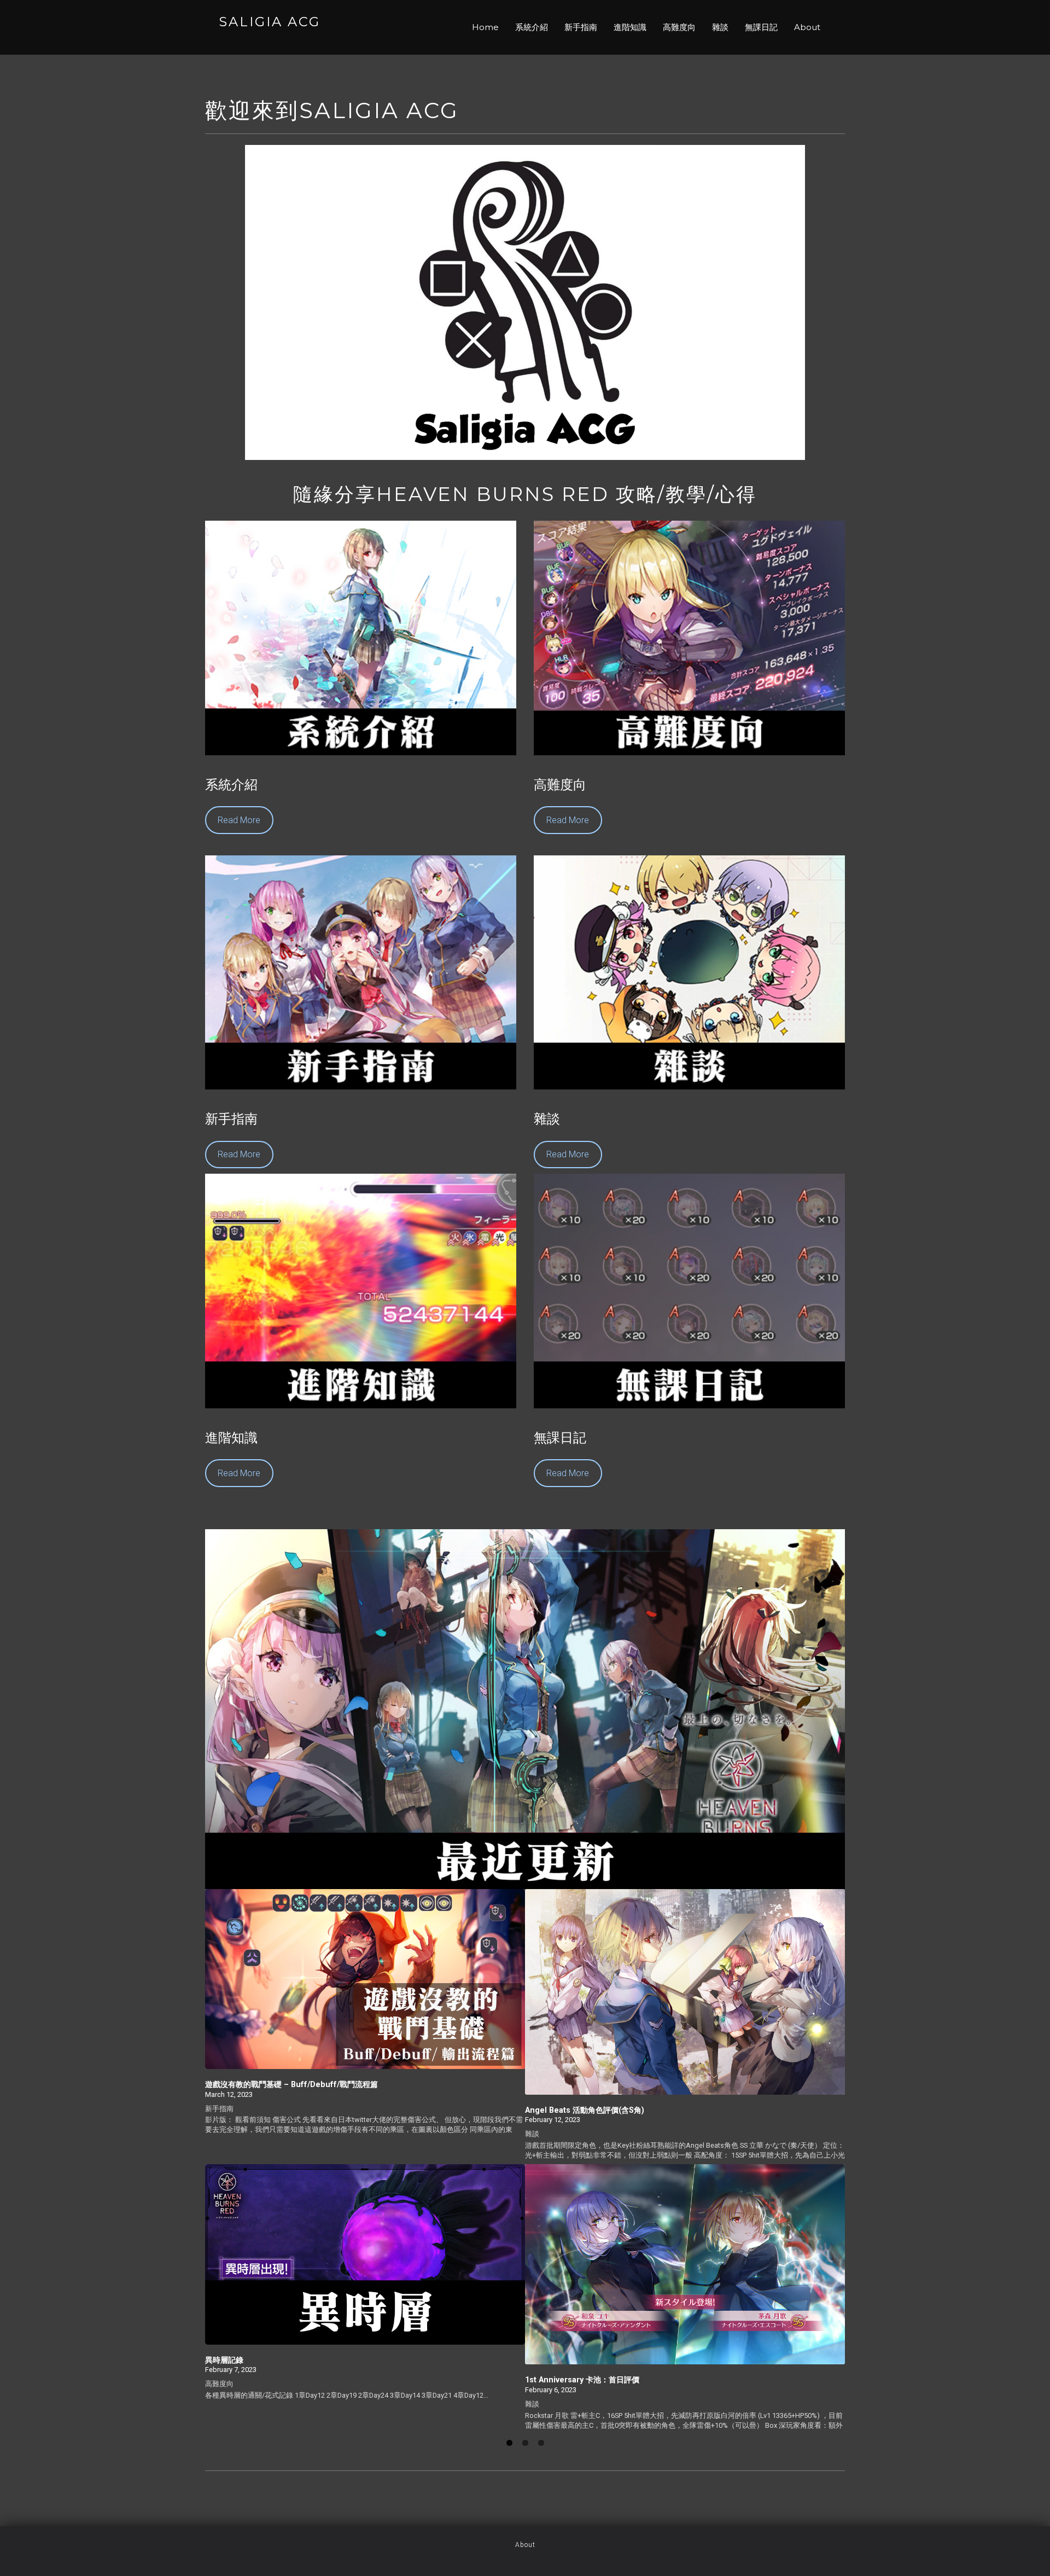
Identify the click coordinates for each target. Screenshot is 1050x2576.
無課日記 (761, 27)
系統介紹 (532, 27)
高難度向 (679, 27)
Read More (239, 820)
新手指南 (581, 27)
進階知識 (630, 27)
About (807, 27)
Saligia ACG (270, 22)
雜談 (720, 27)
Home (485, 27)
